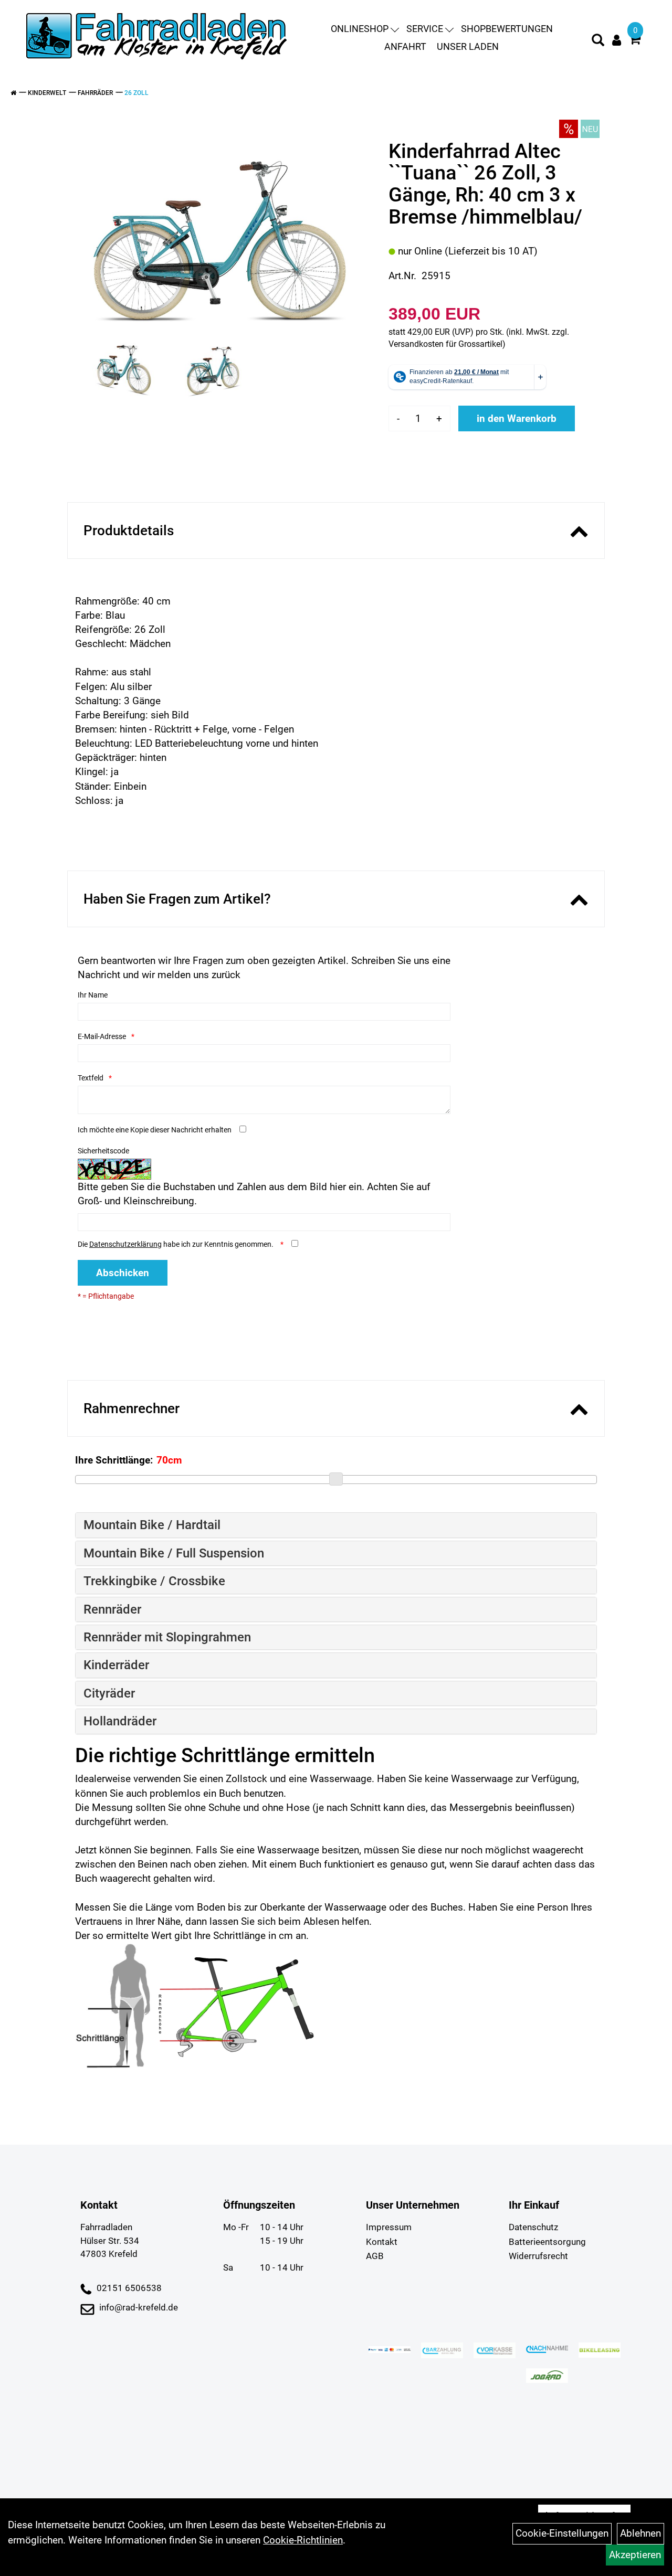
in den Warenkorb (517, 418)
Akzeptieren (635, 2555)
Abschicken (123, 1273)
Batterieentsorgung (547, 2242)
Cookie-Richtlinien (303, 2540)
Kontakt (382, 2242)
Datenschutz (533, 2227)
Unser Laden (468, 46)
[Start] (13, 93)
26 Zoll (136, 93)
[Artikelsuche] (598, 41)
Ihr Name (93, 995)
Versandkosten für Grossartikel (445, 344)
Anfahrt (405, 46)
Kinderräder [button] (116, 1665)
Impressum (389, 2227)
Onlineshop (360, 29)
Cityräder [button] (109, 1693)
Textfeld (91, 1078)
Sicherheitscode (103, 1151)
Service (425, 29)
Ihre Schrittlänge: (114, 1460)
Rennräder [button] (112, 1609)
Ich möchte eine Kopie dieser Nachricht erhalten (155, 1130)
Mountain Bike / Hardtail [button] (152, 1525)
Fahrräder (95, 93)
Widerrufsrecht (538, 2256)
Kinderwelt (47, 93)
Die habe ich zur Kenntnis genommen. (176, 1244)
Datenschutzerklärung (125, 1244)
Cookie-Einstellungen (562, 2533)
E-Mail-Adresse (102, 1036)
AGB (375, 2256)
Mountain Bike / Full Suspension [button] (174, 1553)
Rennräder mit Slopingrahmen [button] (167, 1637)
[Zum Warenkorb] (635, 41)
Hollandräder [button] (120, 1721)
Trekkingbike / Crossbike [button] (154, 1581)
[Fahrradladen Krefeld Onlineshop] (157, 38)
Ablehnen (640, 2533)
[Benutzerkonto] (617, 40)
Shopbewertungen (507, 29)
